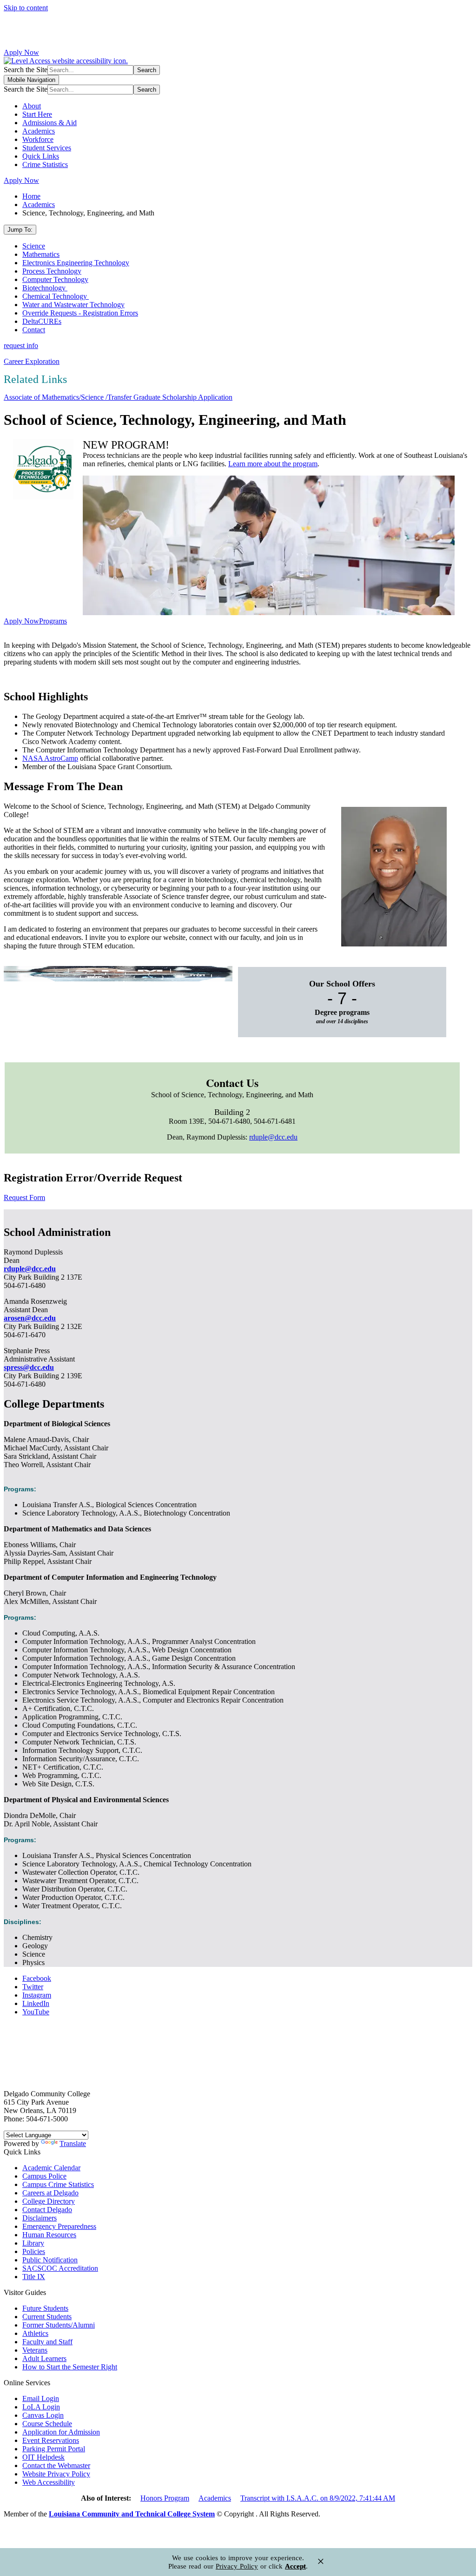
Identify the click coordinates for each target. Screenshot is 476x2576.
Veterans (35, 2350)
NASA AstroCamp (50, 758)
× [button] (321, 2561)
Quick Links (41, 156)
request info (21, 345)
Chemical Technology (56, 296)
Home (31, 196)
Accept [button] (295, 2566)
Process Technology (52, 271)
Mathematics (41, 254)
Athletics (35, 2333)
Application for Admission (61, 2432)
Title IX (34, 2277)
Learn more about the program (273, 464)
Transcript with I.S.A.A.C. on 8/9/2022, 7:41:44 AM (318, 2498)
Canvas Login (43, 2415)
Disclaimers (40, 2218)
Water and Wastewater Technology (73, 305)
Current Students (47, 2317)
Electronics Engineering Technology (76, 263)
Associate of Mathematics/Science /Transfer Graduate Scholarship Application (118, 397)
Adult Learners (44, 2358)
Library (33, 2243)
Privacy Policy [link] (237, 2566)
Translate (73, 2143)
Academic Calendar (51, 2168)
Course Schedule (47, 2424)
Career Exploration (32, 361)
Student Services (47, 148)
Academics (39, 131)
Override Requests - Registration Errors (80, 313)
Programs (53, 621)
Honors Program (165, 2498)
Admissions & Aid (50, 123)
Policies (34, 2251)
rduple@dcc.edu (273, 1137)
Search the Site (26, 70)
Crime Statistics (45, 164)
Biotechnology (45, 288)
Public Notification (50, 2260)
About (32, 106)
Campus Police (44, 2176)
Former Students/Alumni (59, 2325)
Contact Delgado (47, 2210)
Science (34, 246)
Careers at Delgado (50, 2193)
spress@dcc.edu (29, 1367)
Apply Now (21, 52)
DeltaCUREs (42, 321)
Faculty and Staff (47, 2342)
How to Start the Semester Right (70, 2367)
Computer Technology (55, 279)
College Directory (49, 2201)
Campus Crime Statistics (58, 2184)
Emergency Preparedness (59, 2226)
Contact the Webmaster (56, 2465)
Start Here (37, 114)
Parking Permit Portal (54, 2449)
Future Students (45, 2308)
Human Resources (49, 2235)
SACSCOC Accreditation (60, 2268)
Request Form (24, 1197)
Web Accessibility (49, 2482)
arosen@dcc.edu (30, 1318)
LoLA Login (41, 2407)
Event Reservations (51, 2440)
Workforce (38, 139)
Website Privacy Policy (56, 2474)
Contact (34, 330)
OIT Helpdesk (43, 2457)
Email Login (41, 2398)
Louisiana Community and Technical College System (132, 2514)
